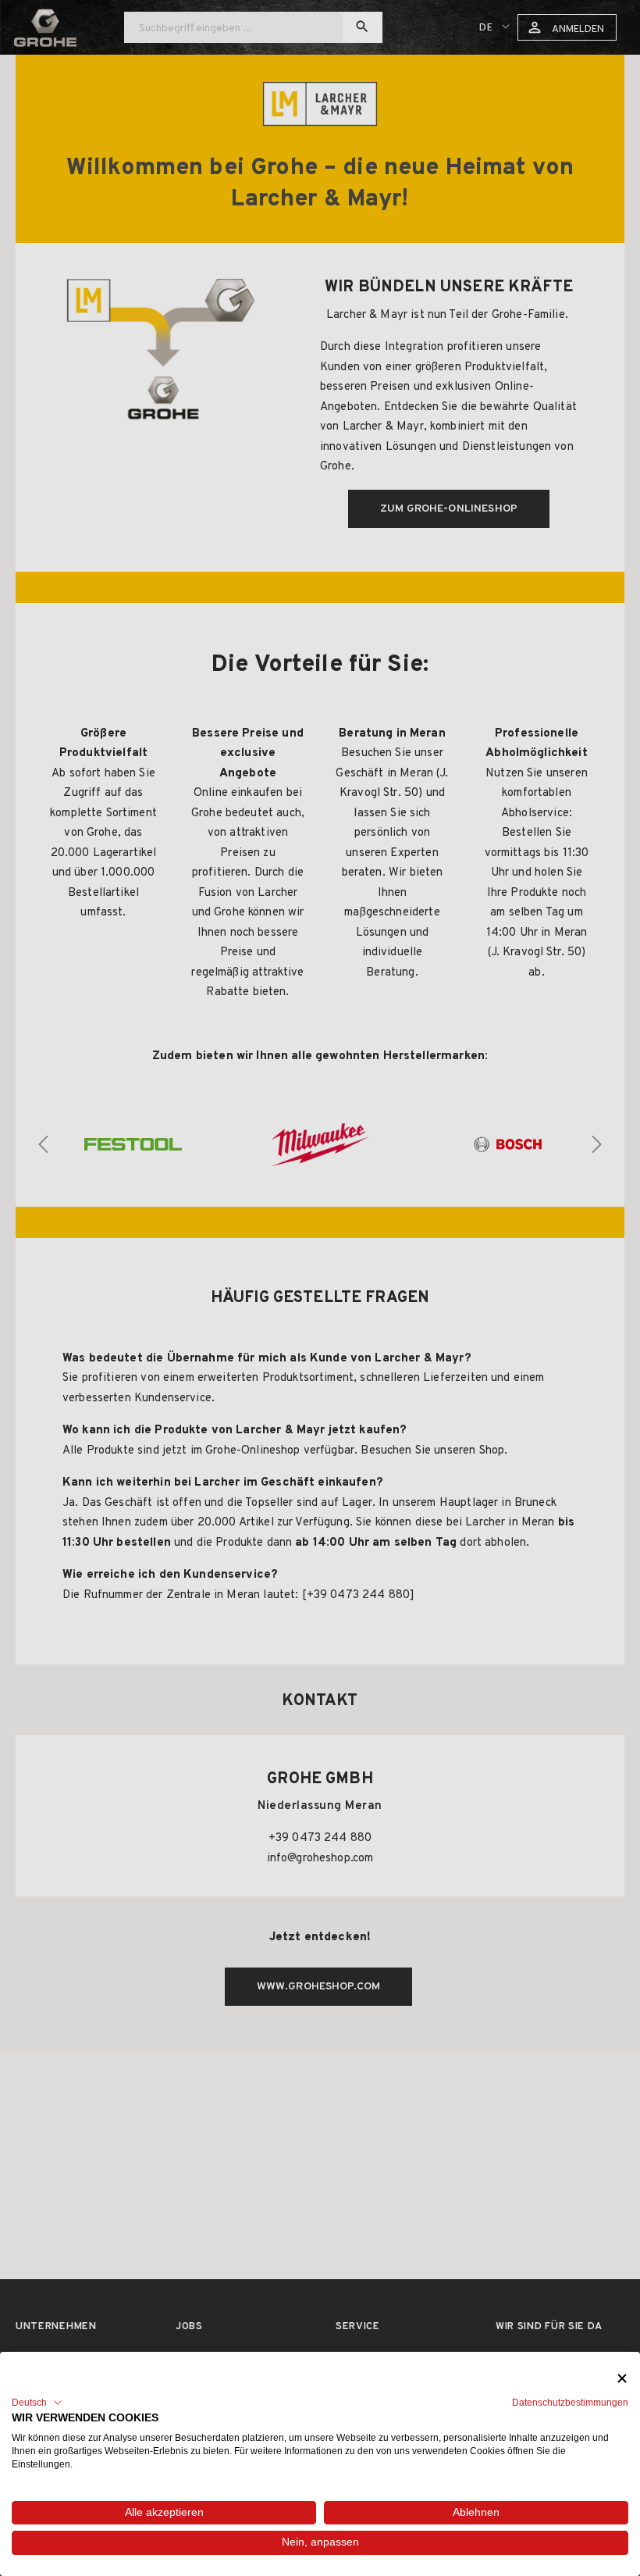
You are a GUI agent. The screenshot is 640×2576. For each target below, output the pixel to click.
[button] (37, 2403)
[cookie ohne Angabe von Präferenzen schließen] (622, 2379)
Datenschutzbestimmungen (570, 2403)
